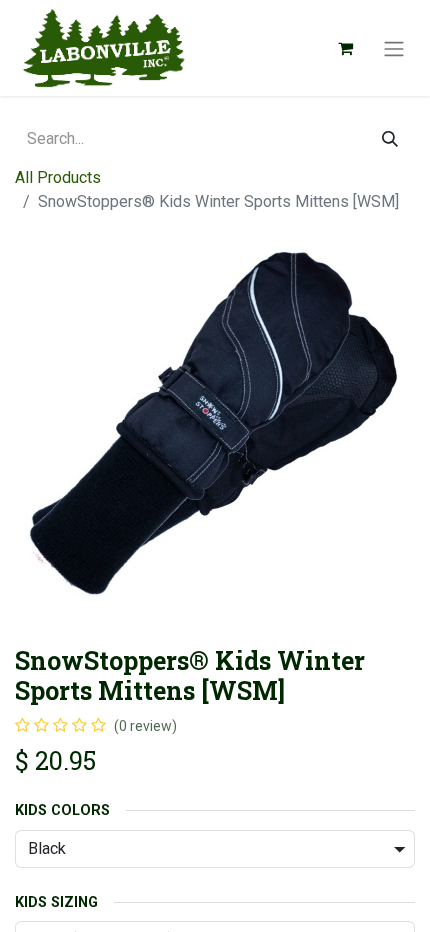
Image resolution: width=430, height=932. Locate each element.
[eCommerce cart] (345, 48)
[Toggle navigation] (394, 48)
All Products (58, 177)
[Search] (390, 139)
